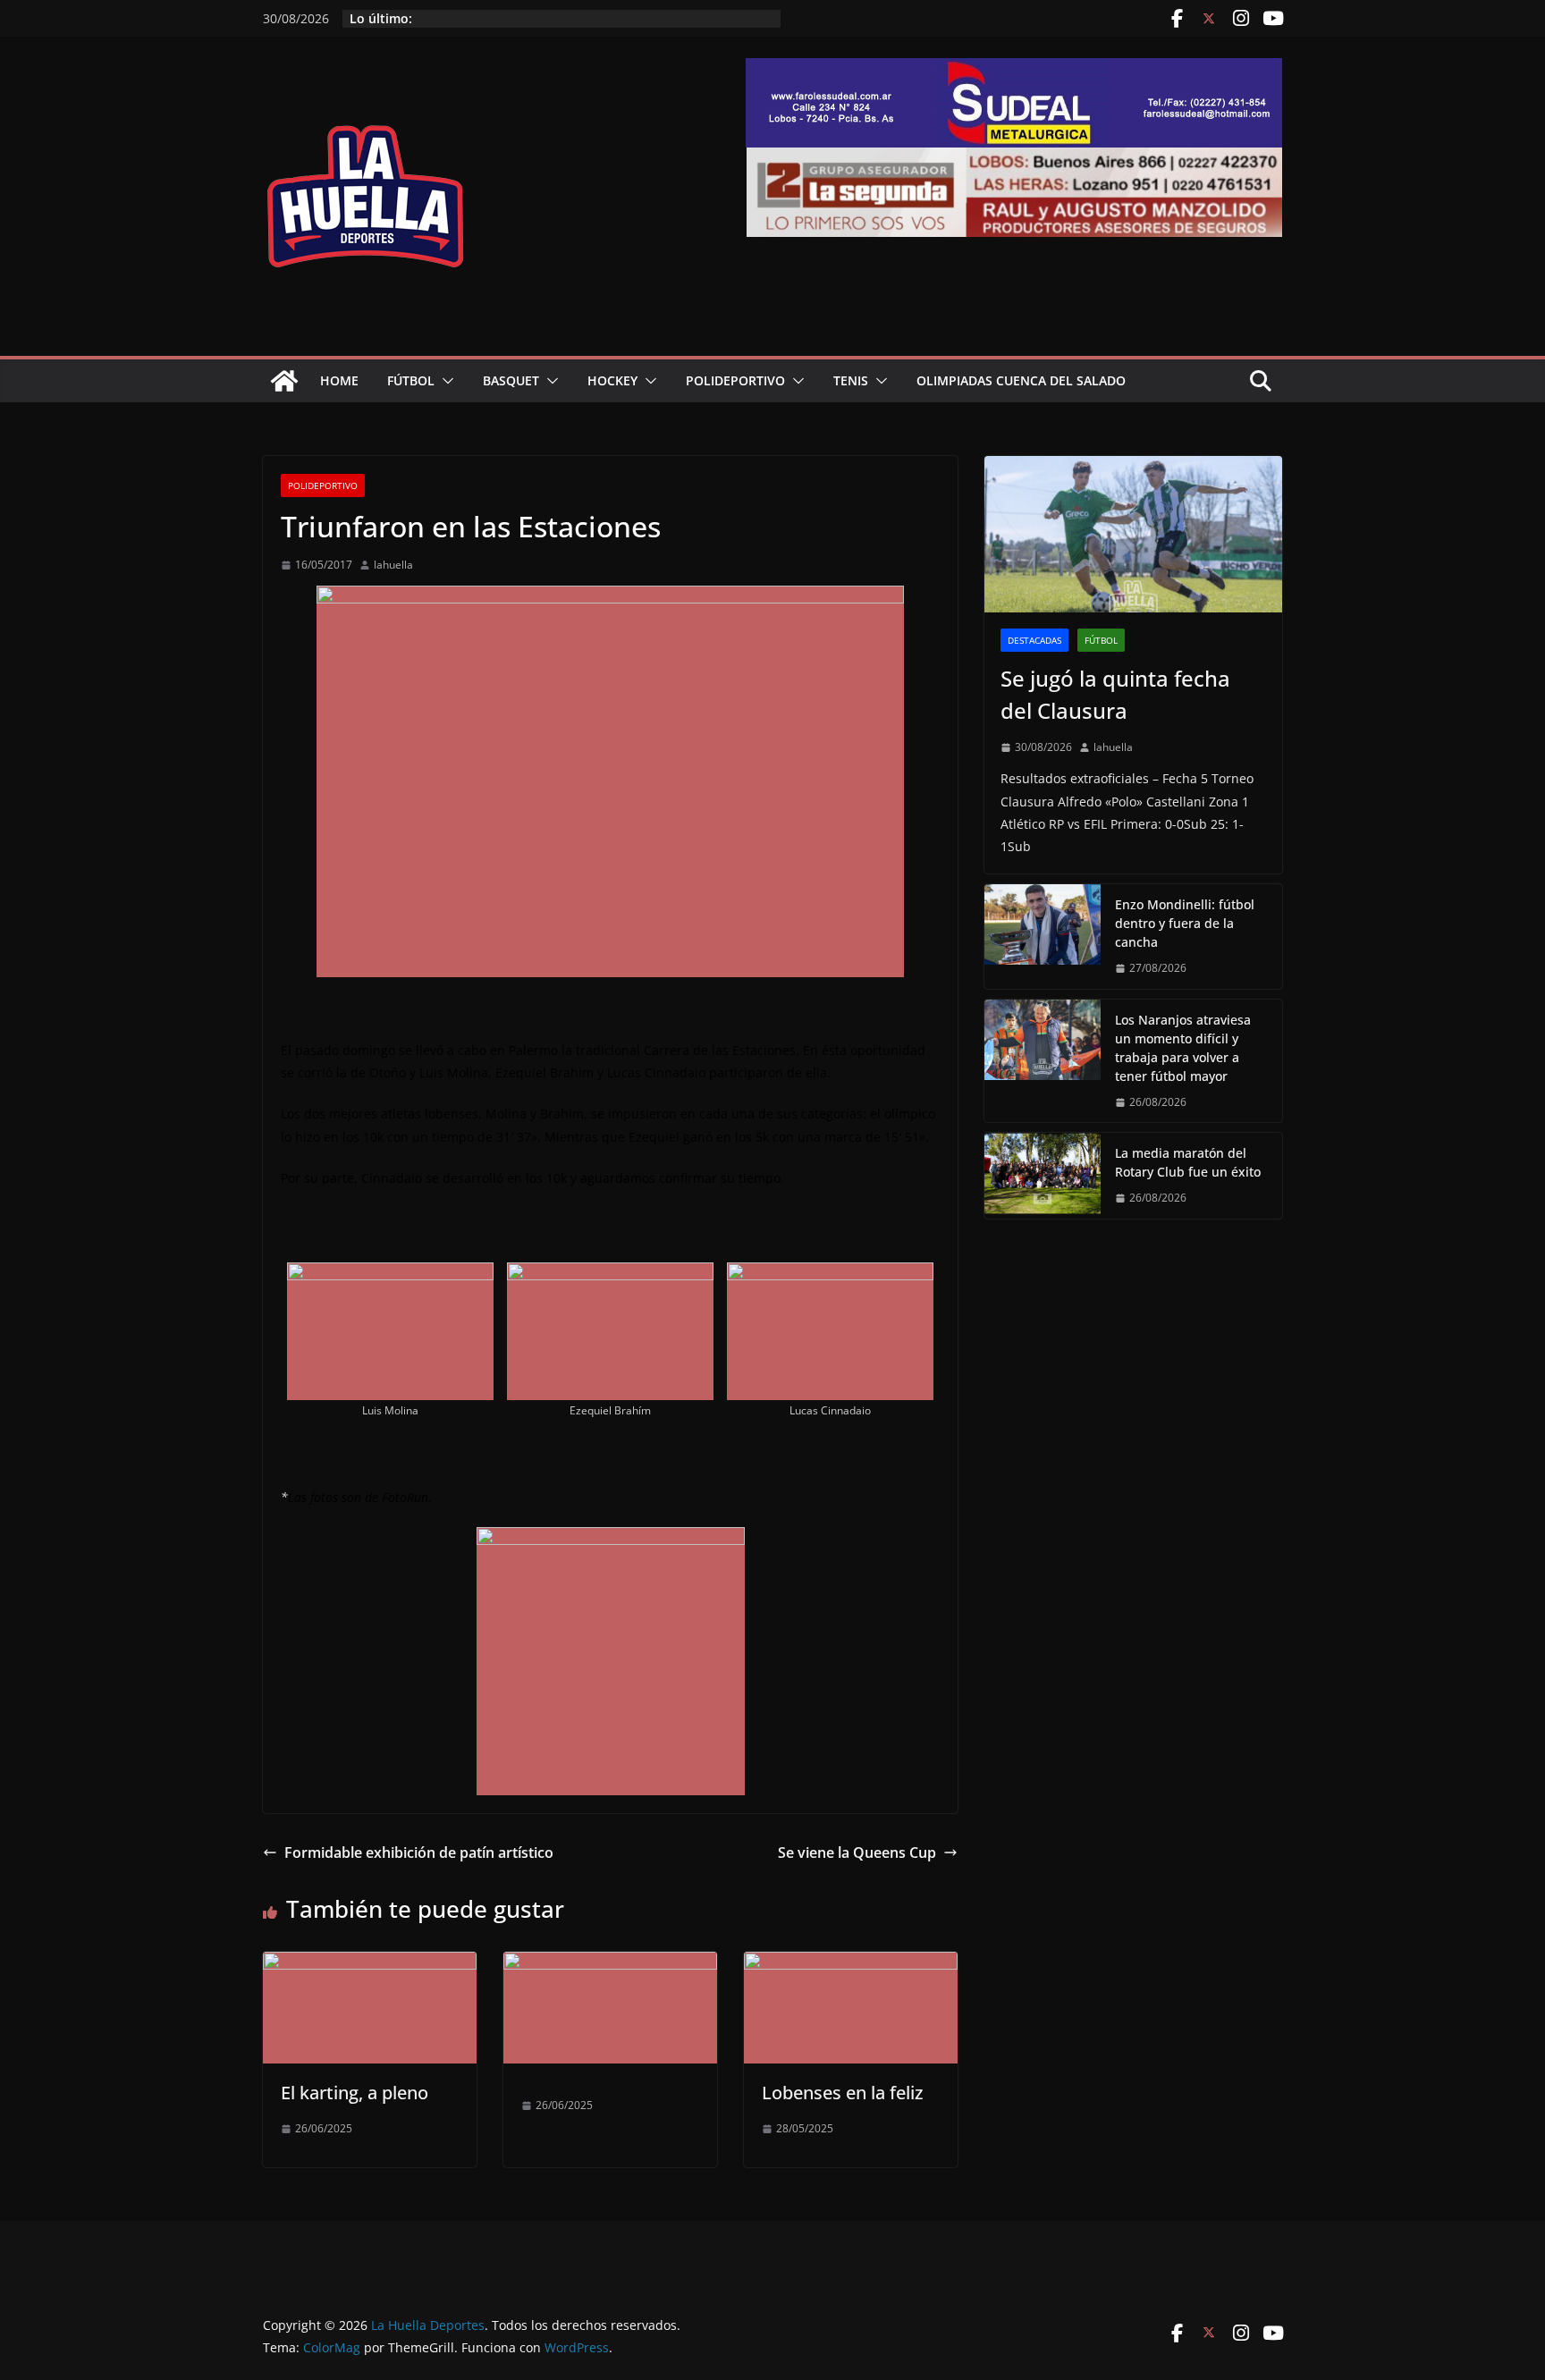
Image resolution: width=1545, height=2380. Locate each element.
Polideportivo (735, 380)
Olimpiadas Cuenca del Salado (1021, 380)
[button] (444, 381)
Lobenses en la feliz (842, 2093)
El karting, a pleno (355, 2093)
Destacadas (1034, 640)
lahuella (393, 565)
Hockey (612, 380)
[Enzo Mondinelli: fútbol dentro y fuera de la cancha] (1043, 937)
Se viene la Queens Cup (857, 1853)
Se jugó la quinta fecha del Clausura (1115, 694)
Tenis (851, 380)
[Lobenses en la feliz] (851, 1964)
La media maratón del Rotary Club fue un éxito (1188, 1162)
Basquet (511, 380)
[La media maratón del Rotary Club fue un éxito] (1043, 1176)
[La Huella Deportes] (284, 381)
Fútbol (411, 380)
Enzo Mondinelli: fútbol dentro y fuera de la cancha (1185, 923)
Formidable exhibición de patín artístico (419, 1853)
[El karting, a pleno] (370, 1964)
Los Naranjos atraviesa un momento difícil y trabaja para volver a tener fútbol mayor (1183, 1048)
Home (339, 380)
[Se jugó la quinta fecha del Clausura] (1133, 534)
